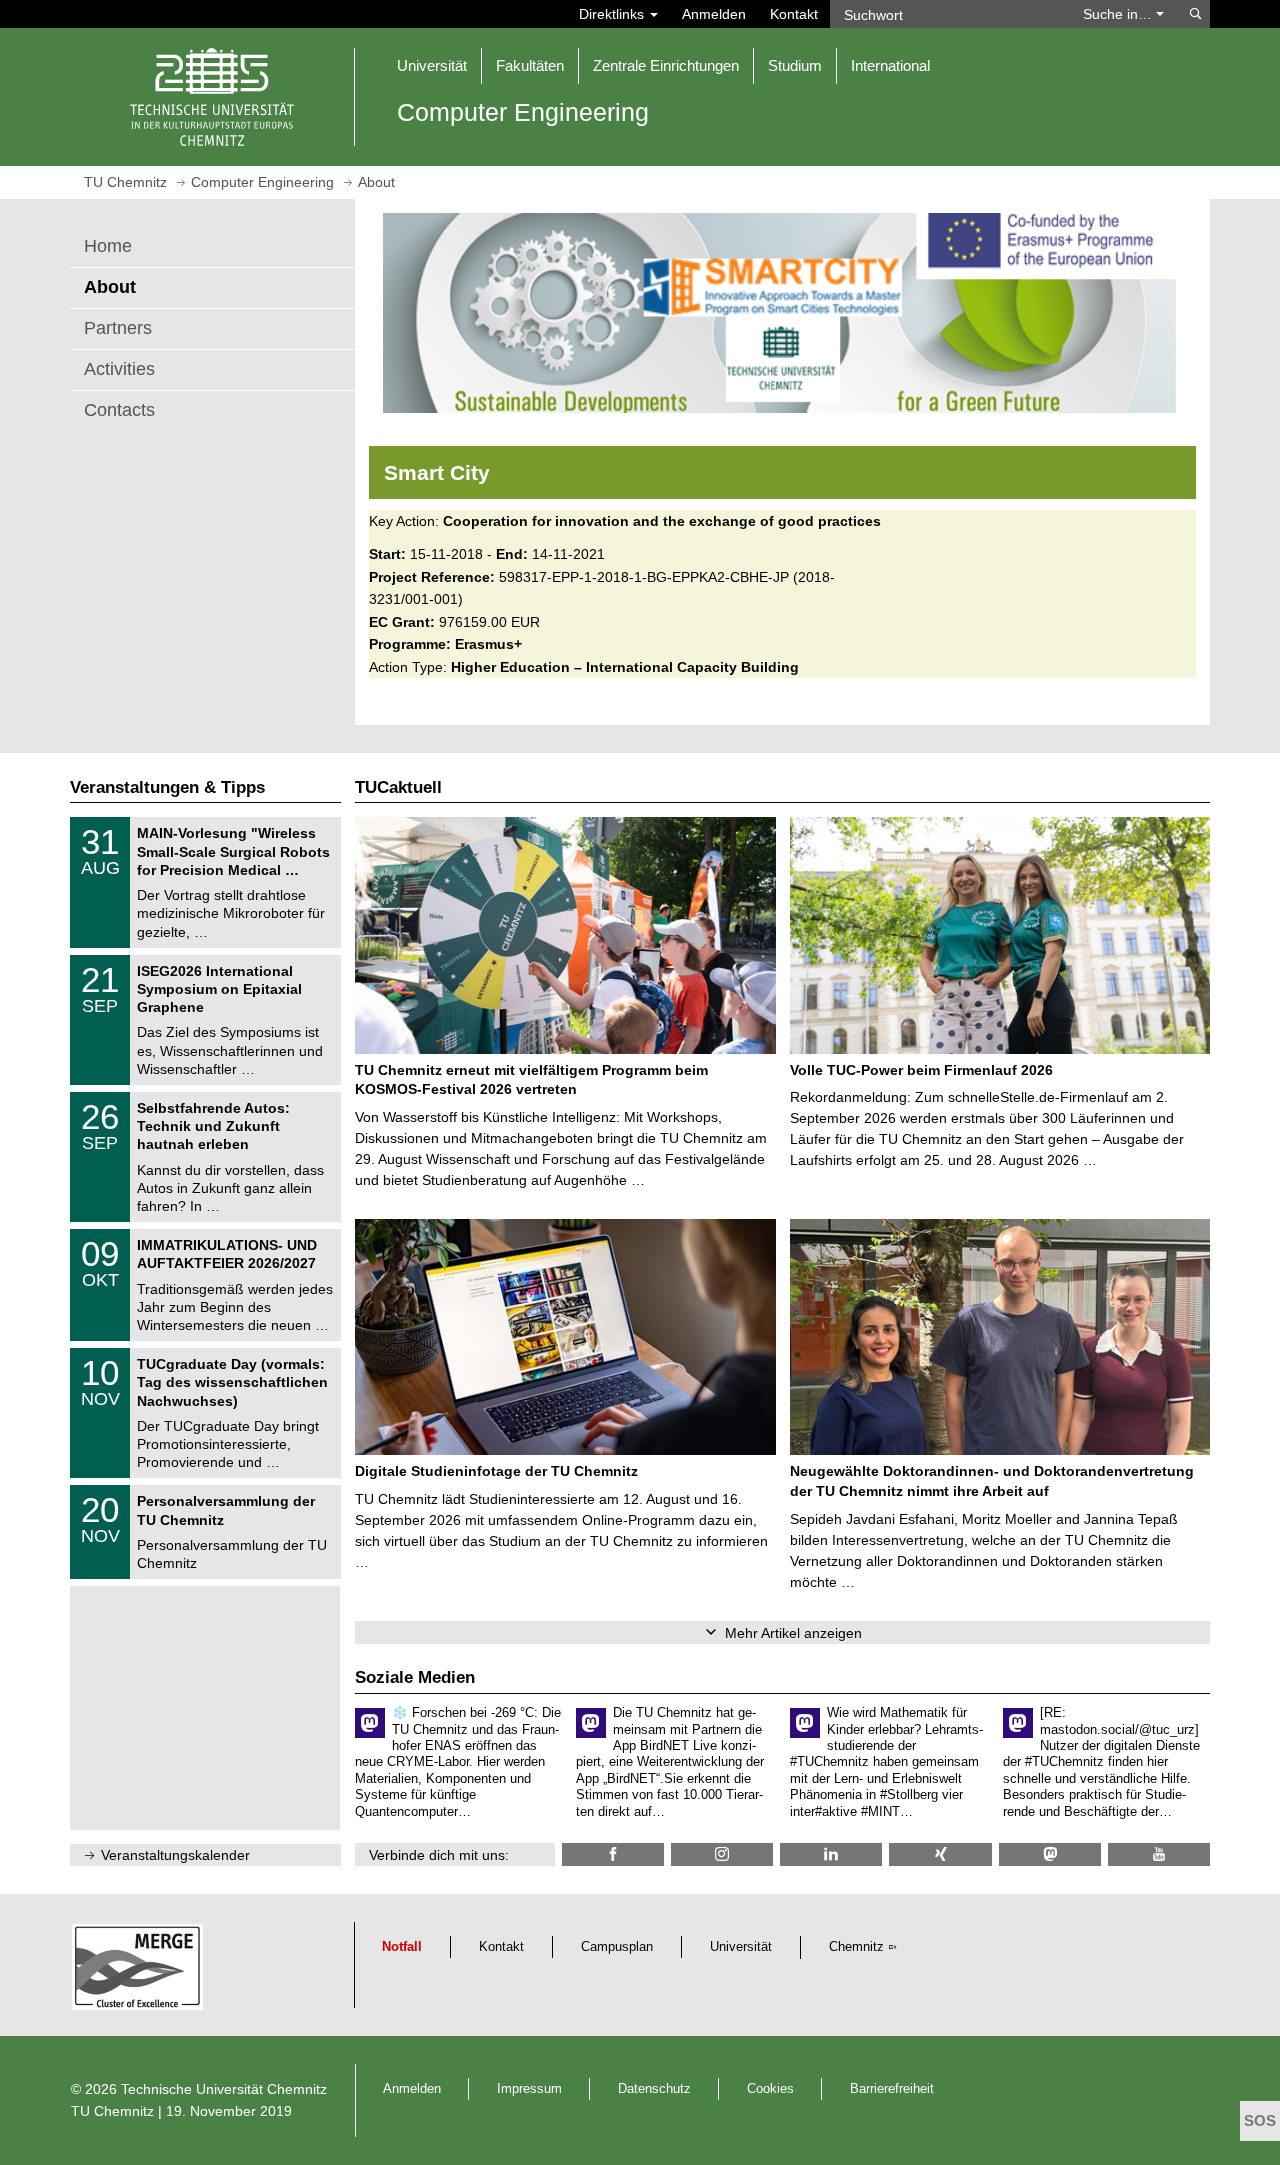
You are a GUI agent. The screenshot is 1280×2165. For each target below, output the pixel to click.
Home (108, 246)
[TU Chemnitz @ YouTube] (1159, 1854)
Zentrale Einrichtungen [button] (666, 65)
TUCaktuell (398, 787)
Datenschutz (654, 2089)
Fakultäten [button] (530, 65)
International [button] (890, 65)
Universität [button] (432, 65)
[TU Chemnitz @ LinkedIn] (831, 1854)
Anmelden (714, 14)
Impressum (529, 2089)
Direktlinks (613, 14)
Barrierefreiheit (892, 2089)
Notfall (402, 1947)
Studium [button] (795, 65)
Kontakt (794, 14)
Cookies (770, 2089)
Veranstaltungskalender (175, 1855)
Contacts (119, 410)
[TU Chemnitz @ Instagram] (722, 1854)
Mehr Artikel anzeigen (793, 1633)
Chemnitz (856, 1947)
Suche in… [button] (1119, 14)
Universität (741, 1947)
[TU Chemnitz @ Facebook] (613, 1854)
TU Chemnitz (112, 2111)
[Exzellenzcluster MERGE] (140, 1972)
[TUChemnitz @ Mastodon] (1050, 1854)
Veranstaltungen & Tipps (167, 787)
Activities (119, 369)
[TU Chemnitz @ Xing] (940, 1854)
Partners (118, 328)
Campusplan (617, 1947)
